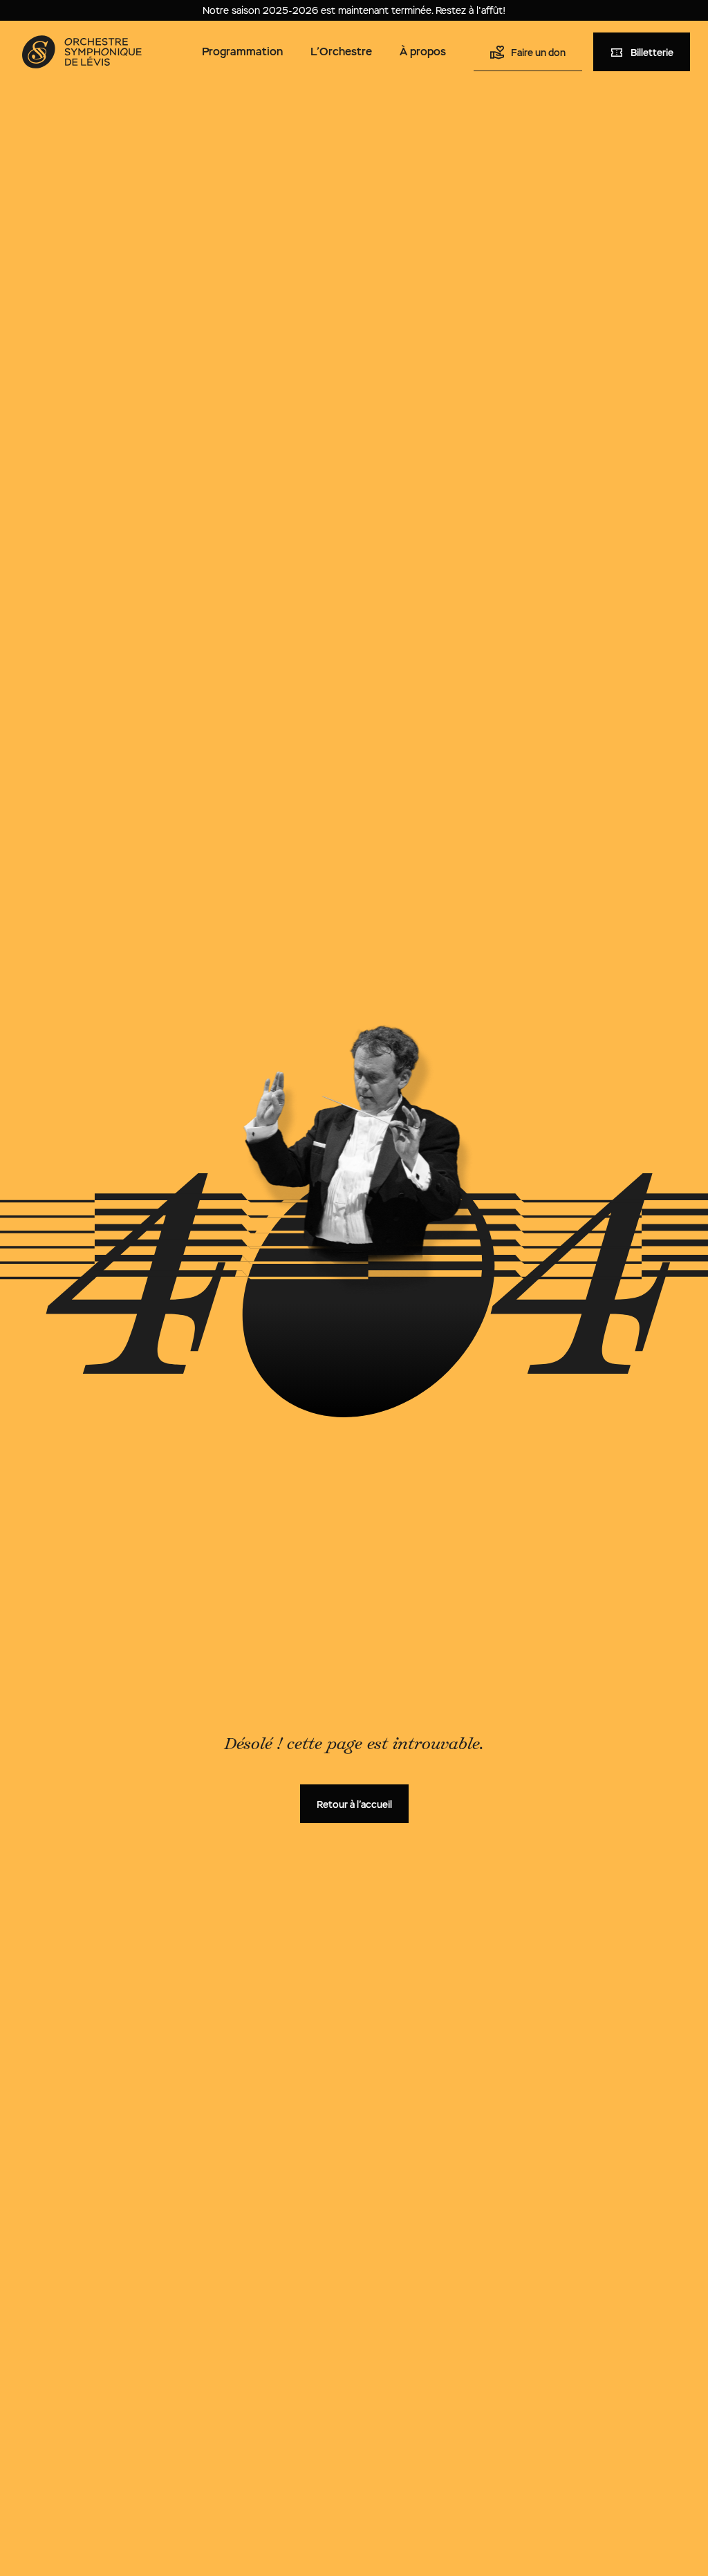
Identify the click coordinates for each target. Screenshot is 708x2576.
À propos (423, 52)
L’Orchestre (341, 52)
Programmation (242, 52)
